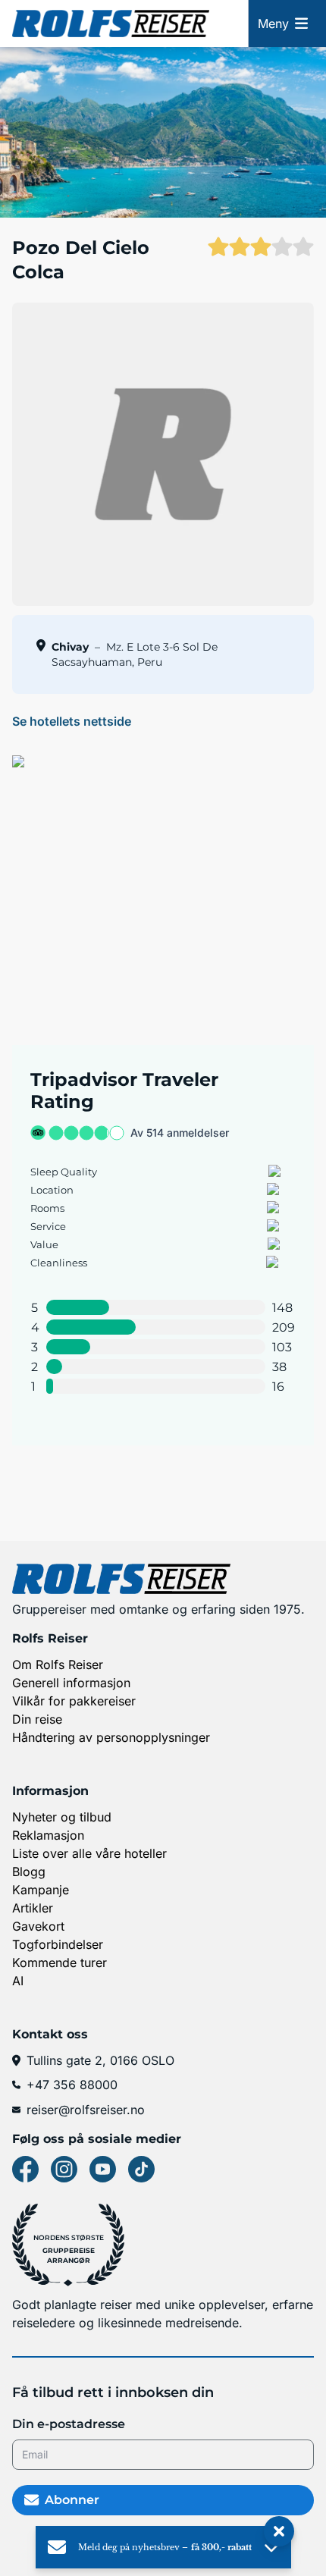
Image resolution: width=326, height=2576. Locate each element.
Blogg (29, 1872)
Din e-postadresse (69, 2424)
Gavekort (38, 1926)
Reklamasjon (48, 1835)
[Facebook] (25, 2169)
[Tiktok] (141, 2169)
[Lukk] (279, 2532)
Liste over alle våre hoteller (89, 1853)
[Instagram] (64, 2169)
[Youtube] (103, 2169)
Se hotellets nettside (72, 721)
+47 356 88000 (72, 2085)
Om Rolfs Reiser (58, 1665)
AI (18, 1981)
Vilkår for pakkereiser (74, 1701)
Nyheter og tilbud (62, 1817)
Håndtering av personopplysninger (111, 1737)
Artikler (33, 1908)
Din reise (37, 1719)
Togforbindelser (58, 1944)
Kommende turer (60, 1963)
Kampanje (41, 1890)
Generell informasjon (71, 1683)
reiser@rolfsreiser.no (86, 2110)
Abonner (72, 2500)
